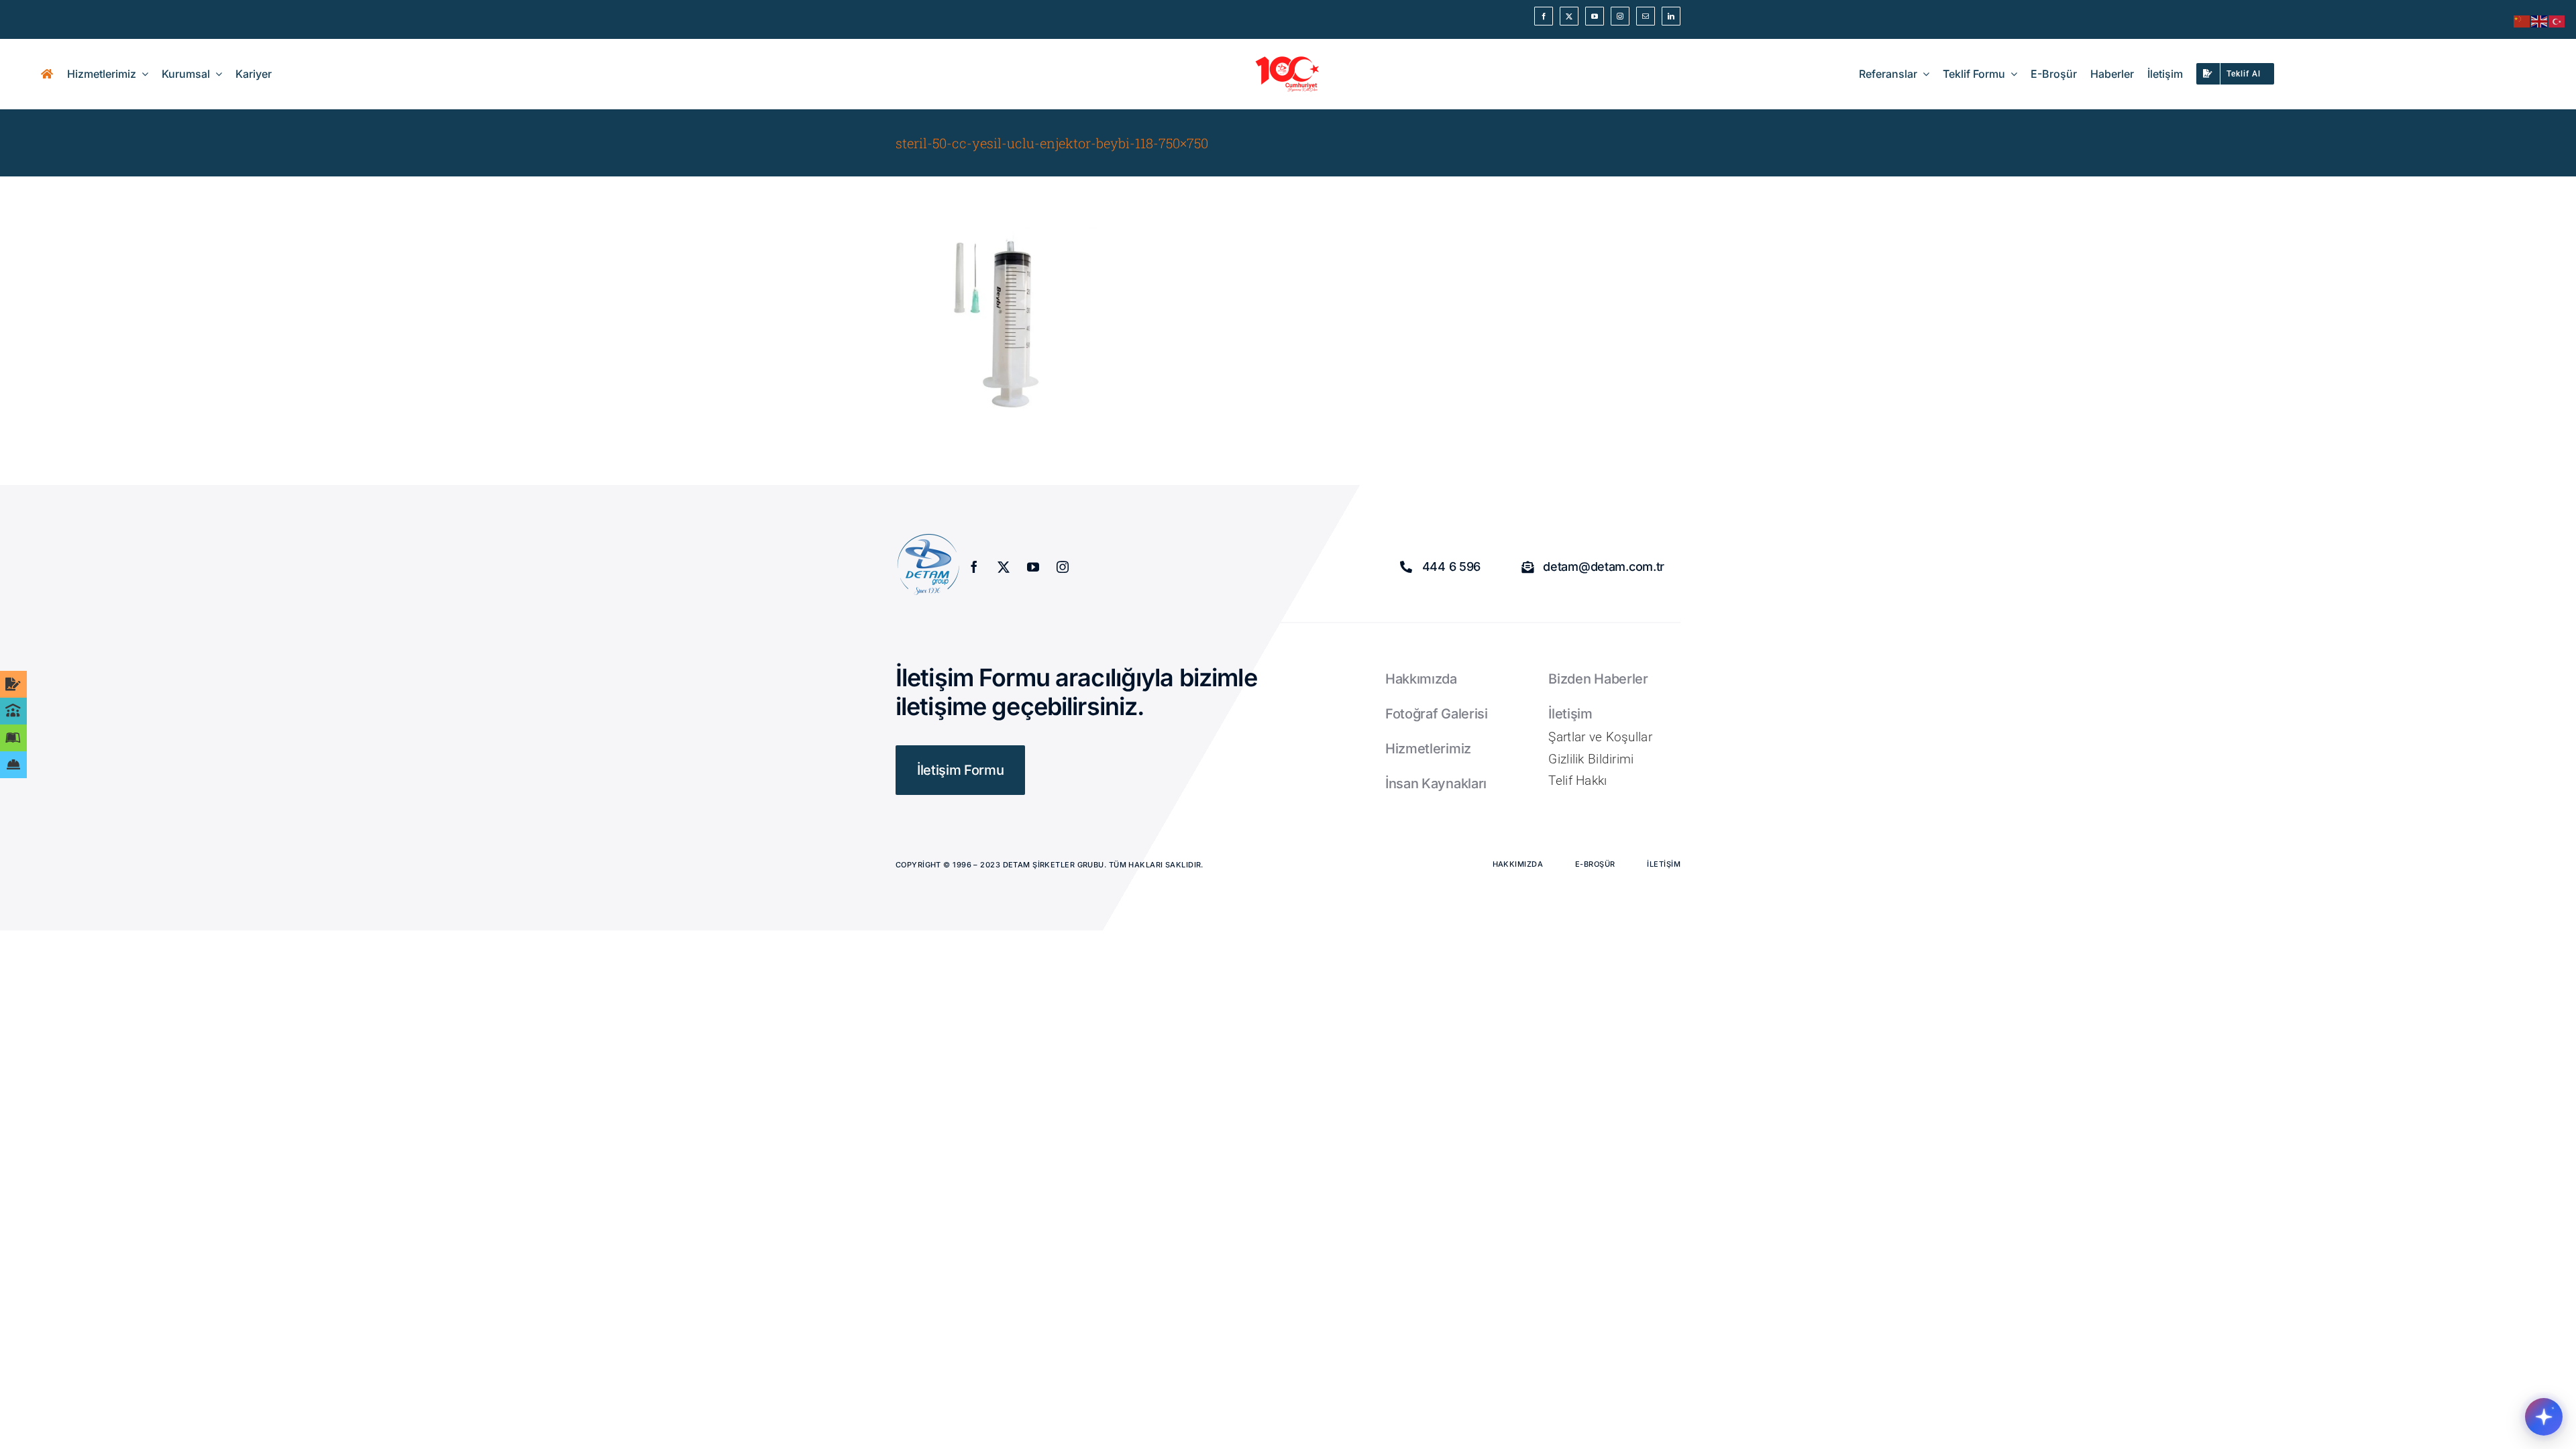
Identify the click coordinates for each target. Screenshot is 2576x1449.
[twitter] (1569, 16)
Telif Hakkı (1577, 781)
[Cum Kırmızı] (1288, 60)
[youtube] (1595, 16)
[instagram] (1620, 16)
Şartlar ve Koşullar (1600, 737)
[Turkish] (2557, 20)
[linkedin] (1671, 16)
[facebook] (1544, 16)
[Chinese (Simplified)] (2522, 20)
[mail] (1646, 16)
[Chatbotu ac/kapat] (2544, 1417)
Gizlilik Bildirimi (1591, 759)
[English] (2540, 20)
